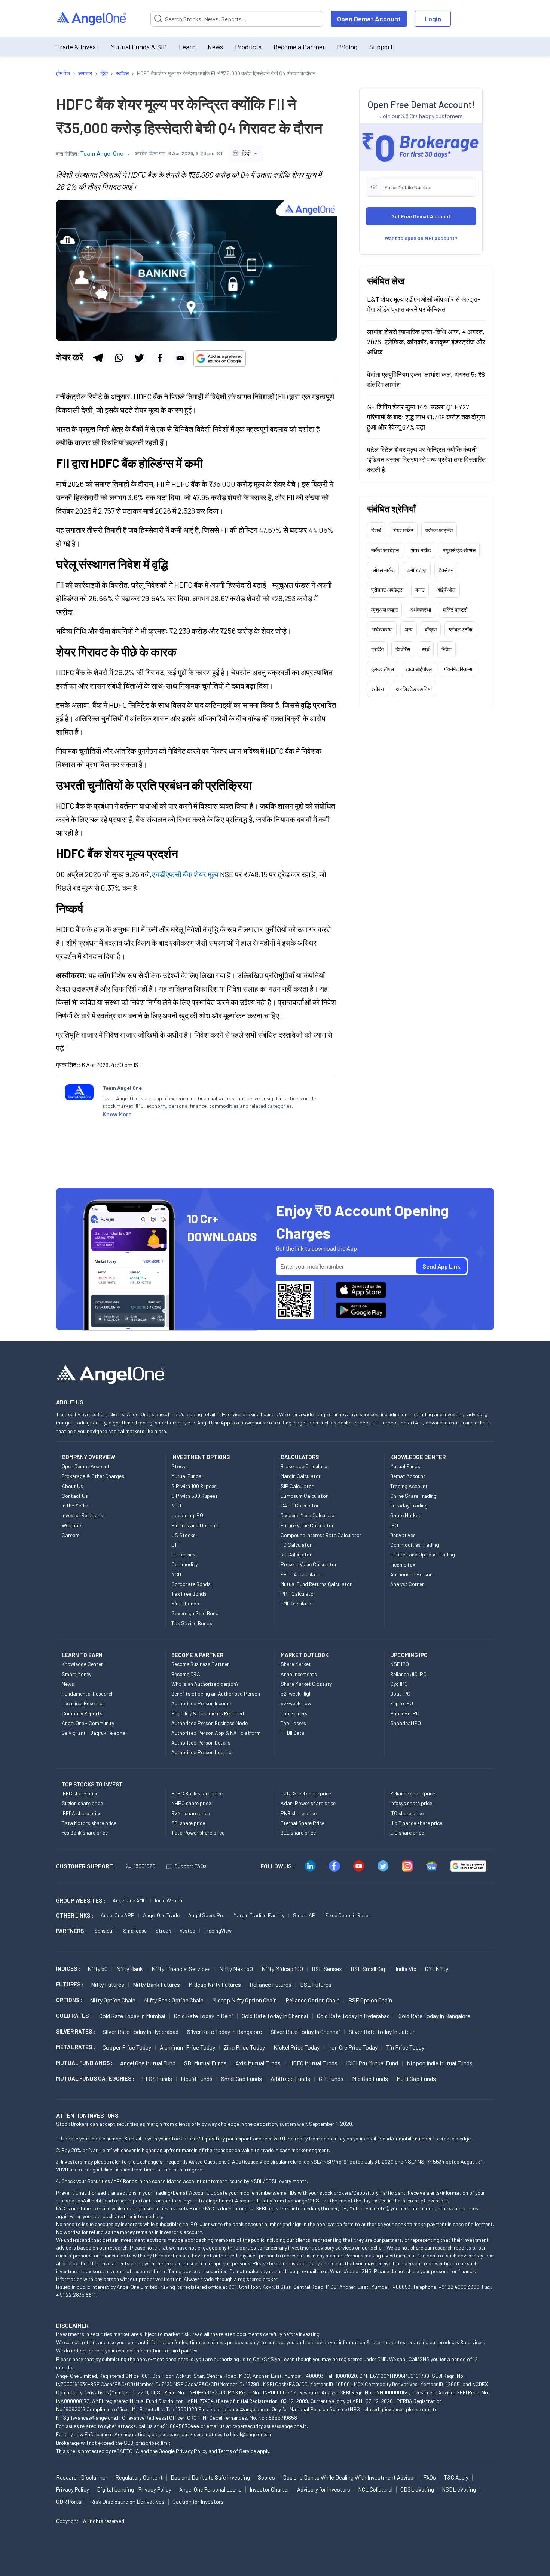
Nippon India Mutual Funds (440, 2063)
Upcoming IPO (187, 1515)
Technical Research (83, 1703)
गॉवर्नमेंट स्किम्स (458, 669)
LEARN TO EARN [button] (82, 1655)
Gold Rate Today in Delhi (204, 2016)
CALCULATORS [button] (300, 1457)
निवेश (447, 649)
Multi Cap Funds (416, 2079)
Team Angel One (102, 153)
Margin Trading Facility (259, 1915)
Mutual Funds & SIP (139, 47)
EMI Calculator (297, 1603)
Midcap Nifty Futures (215, 1984)
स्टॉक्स (378, 689)
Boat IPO (400, 1693)
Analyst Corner (407, 1584)
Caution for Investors (198, 2502)
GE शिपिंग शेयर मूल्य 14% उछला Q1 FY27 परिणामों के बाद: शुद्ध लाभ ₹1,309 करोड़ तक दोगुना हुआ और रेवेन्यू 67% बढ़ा (426, 417)
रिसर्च (376, 530)
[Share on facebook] (160, 358)
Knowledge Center (82, 1664)
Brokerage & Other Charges (93, 1476)
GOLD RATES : (74, 2016)
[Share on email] (180, 358)
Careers (71, 1535)
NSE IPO (400, 1664)
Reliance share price (413, 1793)
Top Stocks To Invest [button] (92, 1784)
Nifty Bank (130, 1969)
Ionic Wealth (169, 1900)
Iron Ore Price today (353, 2047)
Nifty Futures (108, 1984)
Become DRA (186, 1674)
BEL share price (298, 1833)
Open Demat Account (369, 19)
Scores (266, 2477)
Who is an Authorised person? (205, 1684)
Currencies (183, 1554)
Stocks (180, 1466)
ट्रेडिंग (377, 649)
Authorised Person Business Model (210, 1723)
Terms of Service (237, 2451)
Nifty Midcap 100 (282, 1969)
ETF (176, 1545)
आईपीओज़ (446, 590)
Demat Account (408, 1476)
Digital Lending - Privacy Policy (134, 2489)
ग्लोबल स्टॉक (460, 629)
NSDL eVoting (459, 2489)
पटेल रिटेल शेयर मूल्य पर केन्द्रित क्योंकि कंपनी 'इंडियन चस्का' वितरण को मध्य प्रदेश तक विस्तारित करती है (426, 459)
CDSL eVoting (417, 2489)
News (215, 47)
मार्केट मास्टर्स (455, 610)
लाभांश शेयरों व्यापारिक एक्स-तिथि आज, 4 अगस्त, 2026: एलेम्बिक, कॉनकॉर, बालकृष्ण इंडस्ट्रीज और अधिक (426, 342)
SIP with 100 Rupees (194, 1486)
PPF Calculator (298, 1594)
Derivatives (403, 1535)
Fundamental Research (88, 1693)
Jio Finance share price (416, 1823)
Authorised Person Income (201, 1703)
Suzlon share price (82, 1803)
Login (433, 19)
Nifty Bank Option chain (174, 2000)
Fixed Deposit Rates (348, 1915)
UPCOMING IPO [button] (409, 1655)
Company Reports (82, 1713)
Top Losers (293, 1723)
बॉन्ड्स (431, 629)
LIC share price (407, 1833)
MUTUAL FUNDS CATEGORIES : (95, 2078)
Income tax (403, 1564)
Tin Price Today (405, 2047)
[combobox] (246, 153)
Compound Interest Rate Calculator (321, 1535)
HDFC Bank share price (197, 1793)
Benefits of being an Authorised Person (216, 1693)
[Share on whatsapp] (119, 358)
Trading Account (409, 1486)
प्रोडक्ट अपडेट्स (387, 590)
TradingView (218, 1931)
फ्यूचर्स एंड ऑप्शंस (459, 550)
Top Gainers (294, 1713)
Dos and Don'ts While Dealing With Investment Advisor (349, 2477)
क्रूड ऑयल (383, 669)
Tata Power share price (198, 1833)
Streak (163, 1931)
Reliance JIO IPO (408, 1674)
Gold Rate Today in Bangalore (434, 2016)
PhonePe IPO (405, 1713)
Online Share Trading (413, 1496)
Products (248, 47)
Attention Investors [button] (87, 2115)
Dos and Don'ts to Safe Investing (210, 2477)
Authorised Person (411, 1574)
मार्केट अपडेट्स (385, 550)
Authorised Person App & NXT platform (216, 1733)
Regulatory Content (139, 2477)
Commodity (184, 1564)
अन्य (409, 629)
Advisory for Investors (324, 2489)
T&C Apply (456, 2477)
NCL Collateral (375, 2489)
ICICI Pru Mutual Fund (372, 2063)
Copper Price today (127, 2047)
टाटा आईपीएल (419, 669)
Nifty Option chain (113, 2000)
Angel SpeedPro (207, 1915)
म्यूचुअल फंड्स (384, 610)
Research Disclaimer (82, 2477)
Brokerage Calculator (305, 1466)
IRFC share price (80, 1793)
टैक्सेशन (446, 570)
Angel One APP (117, 1915)
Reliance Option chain (313, 2000)
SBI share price (188, 1823)
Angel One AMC (129, 1900)
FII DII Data (293, 1733)
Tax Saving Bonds (192, 1623)
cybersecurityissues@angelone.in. (270, 2426)
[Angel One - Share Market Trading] (92, 19)
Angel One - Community (88, 1723)
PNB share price (299, 1813)
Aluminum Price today (187, 2047)
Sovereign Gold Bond (195, 1613)
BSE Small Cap (369, 1969)
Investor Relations (82, 1515)
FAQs (430, 2477)
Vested (187, 1931)
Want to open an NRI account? (421, 238)
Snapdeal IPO (406, 1723)
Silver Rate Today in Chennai (305, 2031)
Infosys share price (411, 1803)
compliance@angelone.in (242, 2409)
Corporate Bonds (191, 1584)
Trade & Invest (77, 47)
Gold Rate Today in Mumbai (132, 2016)
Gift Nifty (437, 1969)
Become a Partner (299, 47)
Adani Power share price (308, 1803)
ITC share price (407, 1813)
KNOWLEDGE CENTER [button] (418, 1457)
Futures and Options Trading (423, 1554)
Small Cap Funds (242, 2079)
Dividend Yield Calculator (308, 1515)
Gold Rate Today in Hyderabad (353, 2016)
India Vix (406, 1969)
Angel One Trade (161, 1915)
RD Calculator (296, 1554)
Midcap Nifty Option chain (245, 2000)
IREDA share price (82, 1813)
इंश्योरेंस (403, 649)
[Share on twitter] (139, 358)
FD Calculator (296, 1545)
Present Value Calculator (309, 1564)
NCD (176, 1574)
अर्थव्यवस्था (420, 610)
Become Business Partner (200, 1664)
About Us (72, 1486)
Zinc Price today (244, 2047)
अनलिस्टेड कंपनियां (414, 689)
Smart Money (77, 1674)
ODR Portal (69, 2502)
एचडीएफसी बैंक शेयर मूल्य (185, 874)
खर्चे (426, 649)
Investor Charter (269, 2489)
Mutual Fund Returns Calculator (316, 1584)
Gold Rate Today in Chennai (275, 2016)
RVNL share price (191, 1813)
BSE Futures (316, 1984)
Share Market (405, 1515)
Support (381, 47)
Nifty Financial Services (181, 1969)
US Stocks (184, 1535)
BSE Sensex (327, 1969)
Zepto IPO (402, 1703)
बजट (420, 590)
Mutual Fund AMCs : (84, 2063)
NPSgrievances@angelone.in (88, 2418)
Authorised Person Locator (202, 1752)
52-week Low (296, 1703)
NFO (176, 1505)
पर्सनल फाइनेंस (439, 530)
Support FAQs (190, 1866)
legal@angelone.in (250, 2434)
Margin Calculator (301, 1476)
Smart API (305, 1915)
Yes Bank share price (85, 1833)
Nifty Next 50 (236, 1969)
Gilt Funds (331, 2079)
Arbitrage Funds (290, 2079)
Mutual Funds (186, 1476)
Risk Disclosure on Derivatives (127, 2502)
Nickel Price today (297, 2047)
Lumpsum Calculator (304, 1496)
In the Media (75, 1505)
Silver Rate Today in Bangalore (224, 2031)
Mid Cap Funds (370, 2079)
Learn (187, 47)
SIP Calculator (297, 1486)
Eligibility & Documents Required (208, 1713)
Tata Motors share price (89, 1823)
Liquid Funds (197, 2079)
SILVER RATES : (76, 2031)
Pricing (347, 47)
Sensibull (104, 1931)
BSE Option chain (370, 2000)
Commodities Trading (415, 1545)
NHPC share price (191, 1803)
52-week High (296, 1693)
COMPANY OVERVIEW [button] (88, 1457)
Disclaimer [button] (72, 2325)
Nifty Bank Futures (156, 1984)
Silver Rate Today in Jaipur (382, 2031)
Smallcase (135, 1931)
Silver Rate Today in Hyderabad (140, 2031)
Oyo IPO (399, 1684)
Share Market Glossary (306, 1684)
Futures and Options (195, 1525)
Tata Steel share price (306, 1793)
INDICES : (68, 1968)
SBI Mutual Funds (205, 2063)
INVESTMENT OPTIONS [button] (201, 1457)
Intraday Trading (409, 1505)
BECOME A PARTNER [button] (197, 1655)
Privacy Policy (192, 2451)
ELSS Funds (157, 2079)
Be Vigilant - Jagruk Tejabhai (94, 1733)
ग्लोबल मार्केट (383, 570)
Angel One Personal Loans (210, 2489)
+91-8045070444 (180, 2426)
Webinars (72, 1525)
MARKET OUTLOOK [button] (305, 1655)
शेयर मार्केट (403, 530)
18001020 (144, 1866)
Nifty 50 (98, 1969)
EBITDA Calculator (301, 1574)
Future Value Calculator (307, 1525)
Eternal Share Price (302, 1823)
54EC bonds (185, 1603)
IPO (394, 1525)
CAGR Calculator (300, 1505)
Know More (117, 1114)
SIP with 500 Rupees (195, 1496)
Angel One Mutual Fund (148, 2063)
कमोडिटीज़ (417, 570)
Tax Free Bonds (189, 1594)
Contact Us (75, 1496)
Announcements (299, 1674)
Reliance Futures (271, 1984)
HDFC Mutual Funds (313, 2063)
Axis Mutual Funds (258, 2063)
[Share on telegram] (98, 358)
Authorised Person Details (201, 1742)
